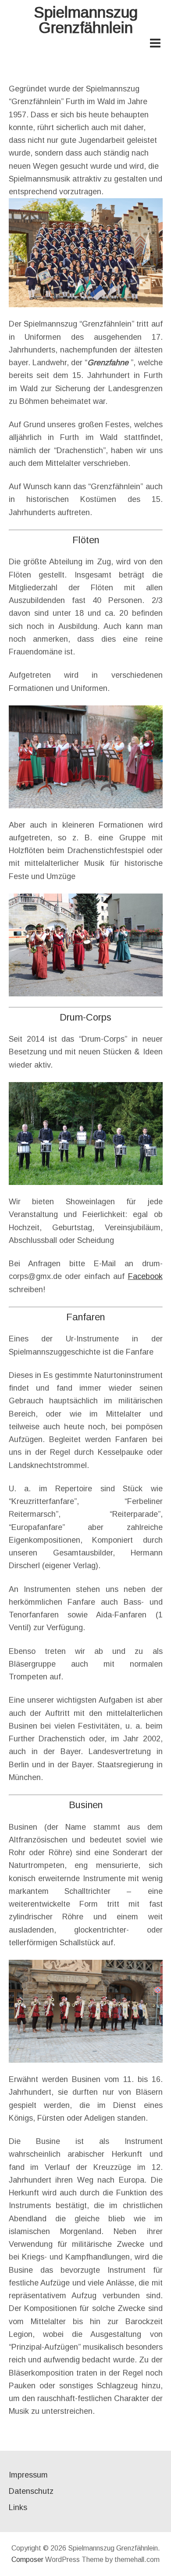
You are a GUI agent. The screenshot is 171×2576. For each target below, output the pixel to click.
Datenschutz (31, 2491)
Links (18, 2507)
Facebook (145, 1276)
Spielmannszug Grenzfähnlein (86, 20)
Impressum (28, 2475)
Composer (27, 2560)
